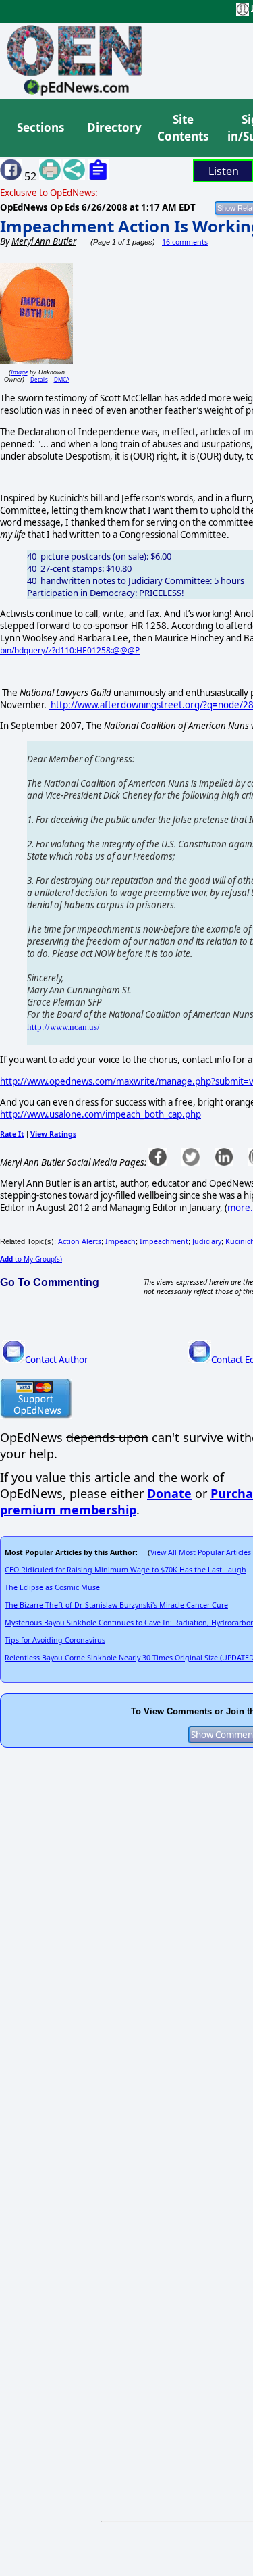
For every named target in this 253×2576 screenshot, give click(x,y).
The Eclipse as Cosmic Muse (52, 1587)
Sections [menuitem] (40, 127)
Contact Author (57, 1360)
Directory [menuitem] (113, 127)
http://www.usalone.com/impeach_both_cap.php (101, 1114)
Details (39, 379)
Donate (169, 1493)
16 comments (185, 242)
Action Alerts (80, 1241)
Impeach (120, 1241)
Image (19, 372)
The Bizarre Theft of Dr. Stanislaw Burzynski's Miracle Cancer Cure (116, 1605)
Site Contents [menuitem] (183, 128)
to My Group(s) (31, 1259)
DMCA (62, 379)
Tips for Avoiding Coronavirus (55, 1640)
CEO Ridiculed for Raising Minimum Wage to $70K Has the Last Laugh (125, 1570)
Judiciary (207, 1241)
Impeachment (164, 1241)
